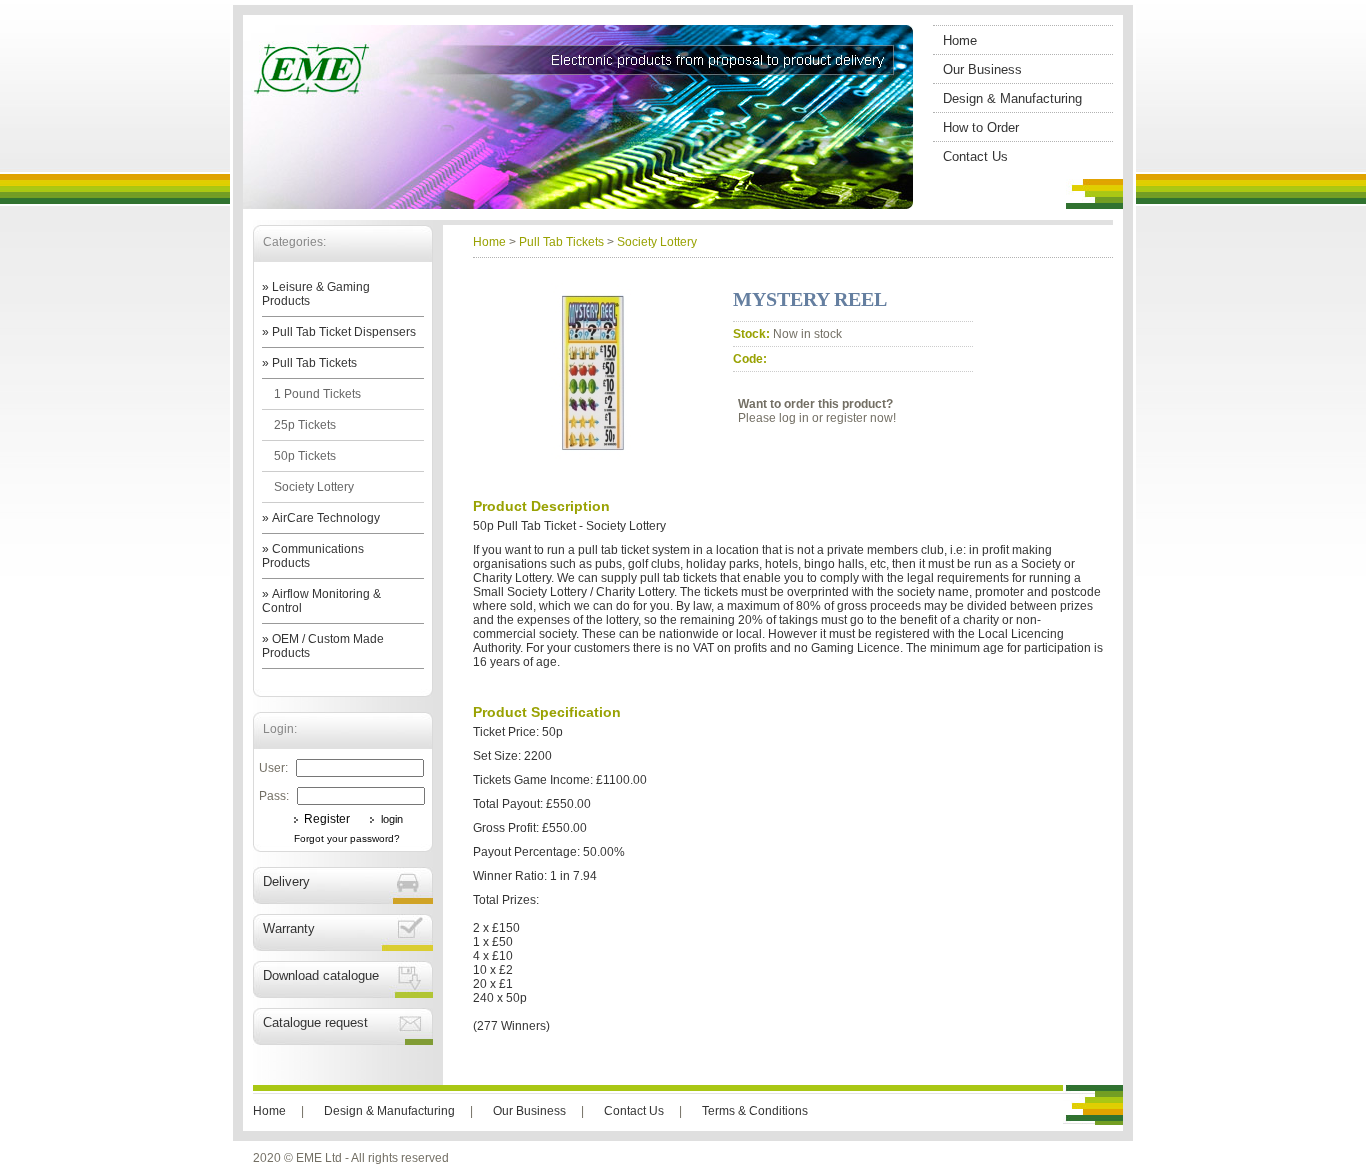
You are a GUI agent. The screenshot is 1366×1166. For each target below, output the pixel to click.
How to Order (981, 127)
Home (960, 40)
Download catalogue (321, 975)
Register (327, 819)
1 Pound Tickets (317, 394)
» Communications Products (313, 556)
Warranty (289, 928)
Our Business (982, 69)
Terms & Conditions (755, 1111)
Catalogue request (315, 1022)
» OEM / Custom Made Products (323, 646)
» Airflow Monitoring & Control (321, 601)
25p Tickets (305, 425)
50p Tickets (305, 456)
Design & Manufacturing (1012, 98)
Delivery (286, 881)
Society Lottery (314, 487)
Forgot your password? (347, 838)
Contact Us (975, 156)
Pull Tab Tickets (561, 242)
